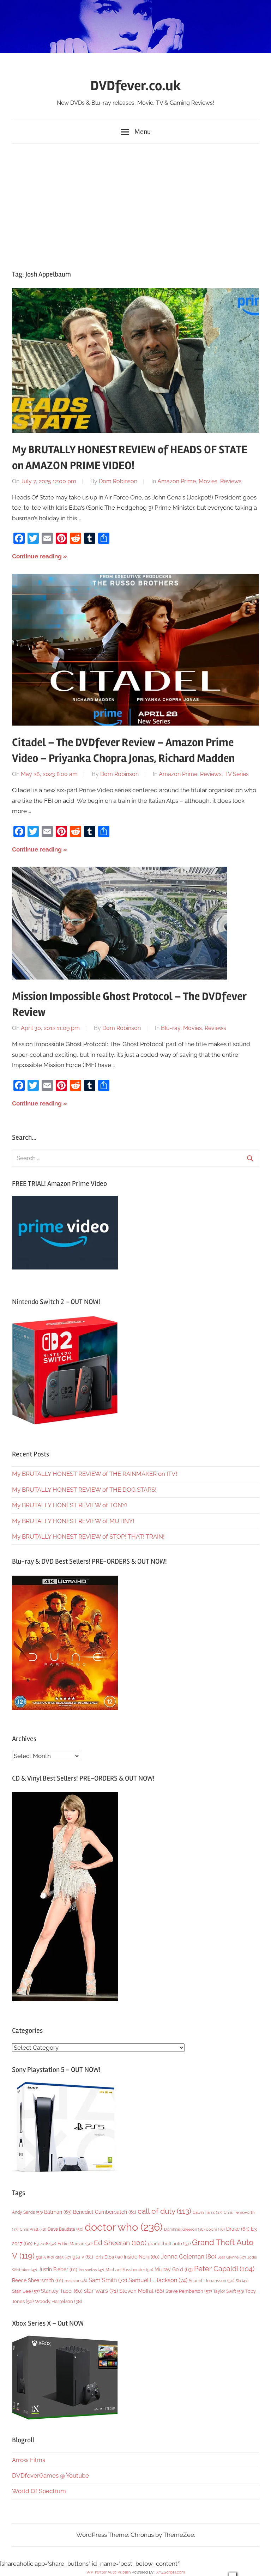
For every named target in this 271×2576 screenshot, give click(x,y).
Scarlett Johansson (212, 2281)
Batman (58, 2212)
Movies (208, 481)
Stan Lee (26, 2291)
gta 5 (45, 2257)
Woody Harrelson (58, 2301)
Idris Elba (109, 2257)
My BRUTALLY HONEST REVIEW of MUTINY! (73, 1521)
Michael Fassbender (129, 2270)
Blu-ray (171, 1028)
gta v (83, 2257)
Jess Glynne (232, 2257)
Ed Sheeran (120, 2243)
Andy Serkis (27, 2212)
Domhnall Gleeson (184, 2229)
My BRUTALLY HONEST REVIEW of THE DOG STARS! (84, 1490)
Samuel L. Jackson (158, 2280)
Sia (242, 2281)
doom (215, 2229)
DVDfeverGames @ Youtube (50, 2475)
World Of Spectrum (39, 2491)
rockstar (76, 2281)
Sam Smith (108, 2280)
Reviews (231, 481)
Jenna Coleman (189, 2256)
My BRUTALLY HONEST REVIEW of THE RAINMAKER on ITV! (95, 1474)
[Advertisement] (135, 205)
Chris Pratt (33, 2229)
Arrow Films (29, 2460)
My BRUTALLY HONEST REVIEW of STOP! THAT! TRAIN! (88, 1536)
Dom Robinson (118, 481)
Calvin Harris (207, 2213)
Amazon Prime (177, 481)
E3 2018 (45, 2244)
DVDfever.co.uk (136, 86)
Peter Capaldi (224, 2269)
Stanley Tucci (62, 2291)
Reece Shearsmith (38, 2280)
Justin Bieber (58, 2269)
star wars (101, 2291)
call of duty (164, 2211)
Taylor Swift (228, 2291)
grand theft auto (169, 2244)
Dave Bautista (65, 2229)
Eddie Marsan (75, 2244)
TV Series (237, 774)
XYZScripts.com (171, 2572)
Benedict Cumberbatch (105, 2212)
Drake (238, 2229)
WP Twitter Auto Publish (109, 2572)
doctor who (124, 2227)
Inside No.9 (142, 2257)
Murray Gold (174, 2269)
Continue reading (37, 556)
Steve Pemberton (189, 2291)
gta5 (63, 2257)
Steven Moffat (142, 2291)
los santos (91, 2270)
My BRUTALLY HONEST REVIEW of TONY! (70, 1505)
